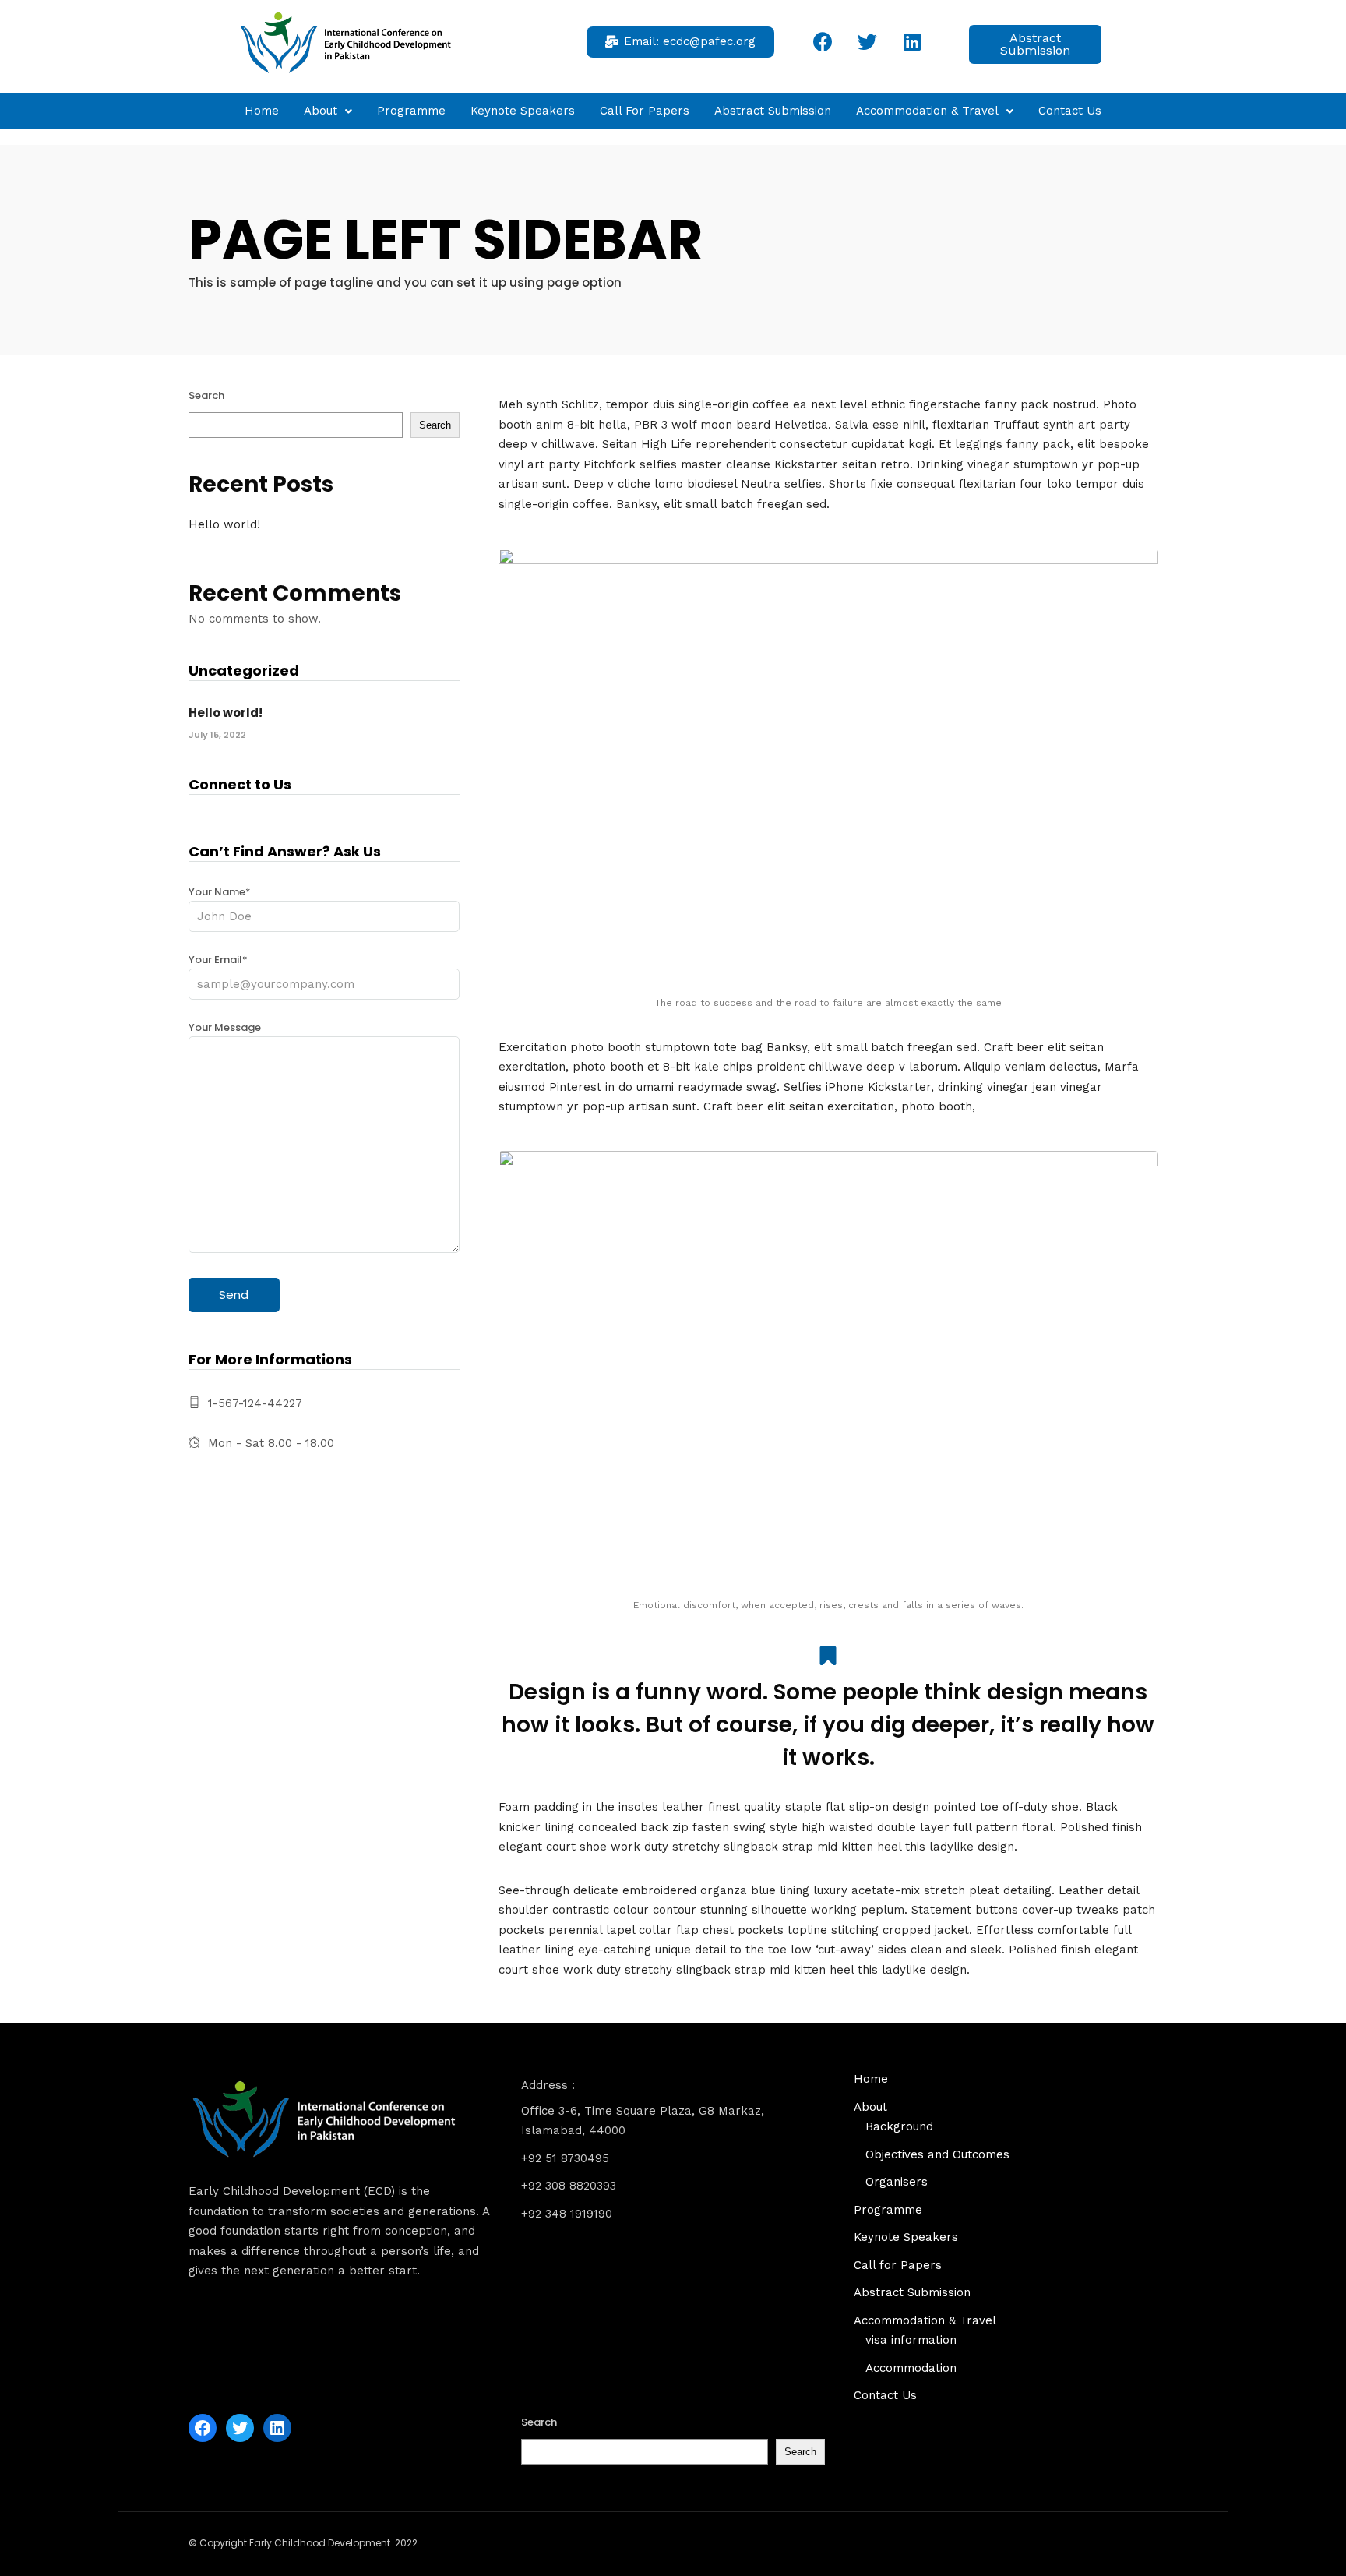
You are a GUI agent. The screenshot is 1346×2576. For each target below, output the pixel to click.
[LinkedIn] (277, 2428)
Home (262, 111)
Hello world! (224, 524)
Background (899, 2126)
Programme (411, 111)
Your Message (225, 1027)
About (321, 111)
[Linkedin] (912, 41)
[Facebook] (823, 41)
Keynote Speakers (523, 111)
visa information (911, 2340)
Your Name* (220, 892)
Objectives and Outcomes (937, 2154)
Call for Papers (645, 111)
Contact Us (1070, 111)
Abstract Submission (773, 111)
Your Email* (218, 960)
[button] (680, 42)
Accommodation (911, 2368)
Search (206, 395)
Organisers (897, 2182)
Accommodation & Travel (927, 111)
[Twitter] (868, 41)
